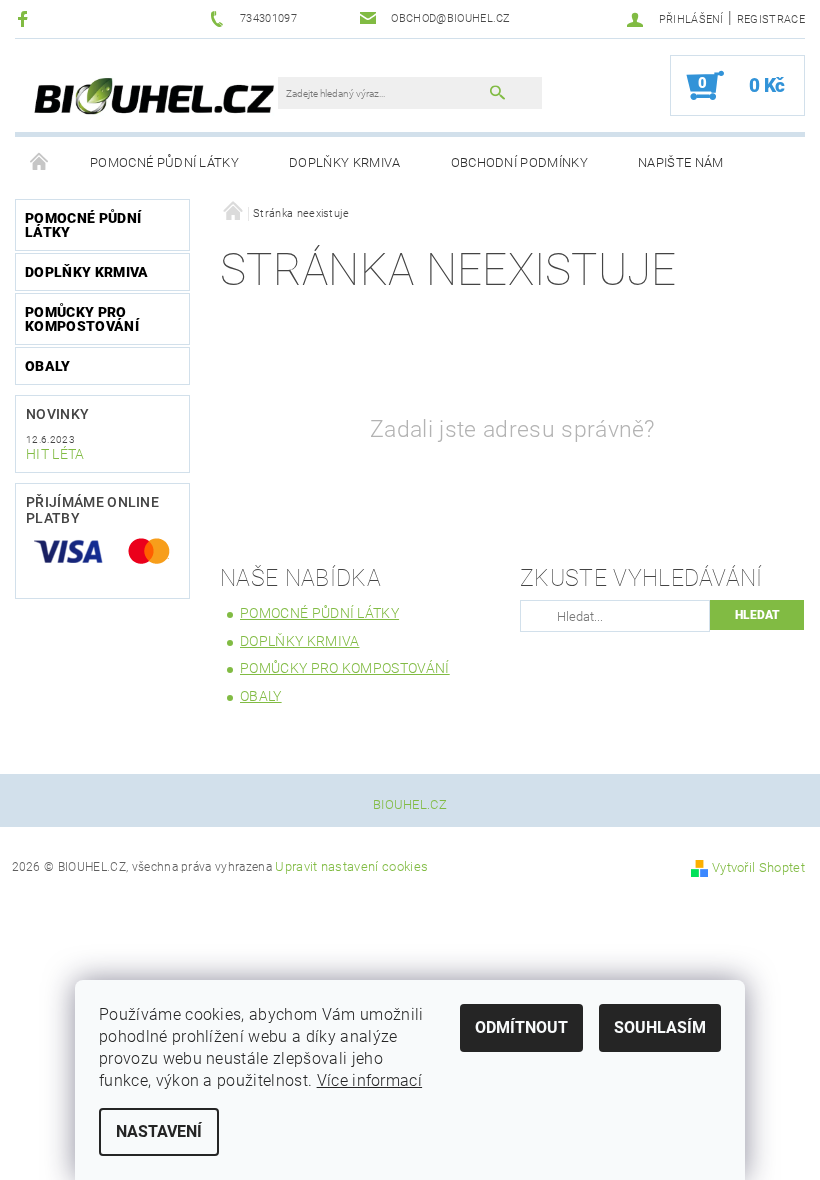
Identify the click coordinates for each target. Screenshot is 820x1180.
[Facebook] (25, 18)
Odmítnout (521, 1027)
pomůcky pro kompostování (82, 319)
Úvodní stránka (40, 163)
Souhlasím (660, 1027)
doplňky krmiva (344, 162)
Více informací (369, 1080)
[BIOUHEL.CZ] (156, 95)
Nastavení (159, 1131)
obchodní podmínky (519, 162)
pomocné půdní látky (164, 162)
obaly (48, 366)
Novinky (57, 414)
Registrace (771, 19)
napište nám (681, 162)
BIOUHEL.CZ (410, 804)
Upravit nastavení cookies (351, 866)
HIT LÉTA (55, 454)
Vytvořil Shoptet (758, 867)
